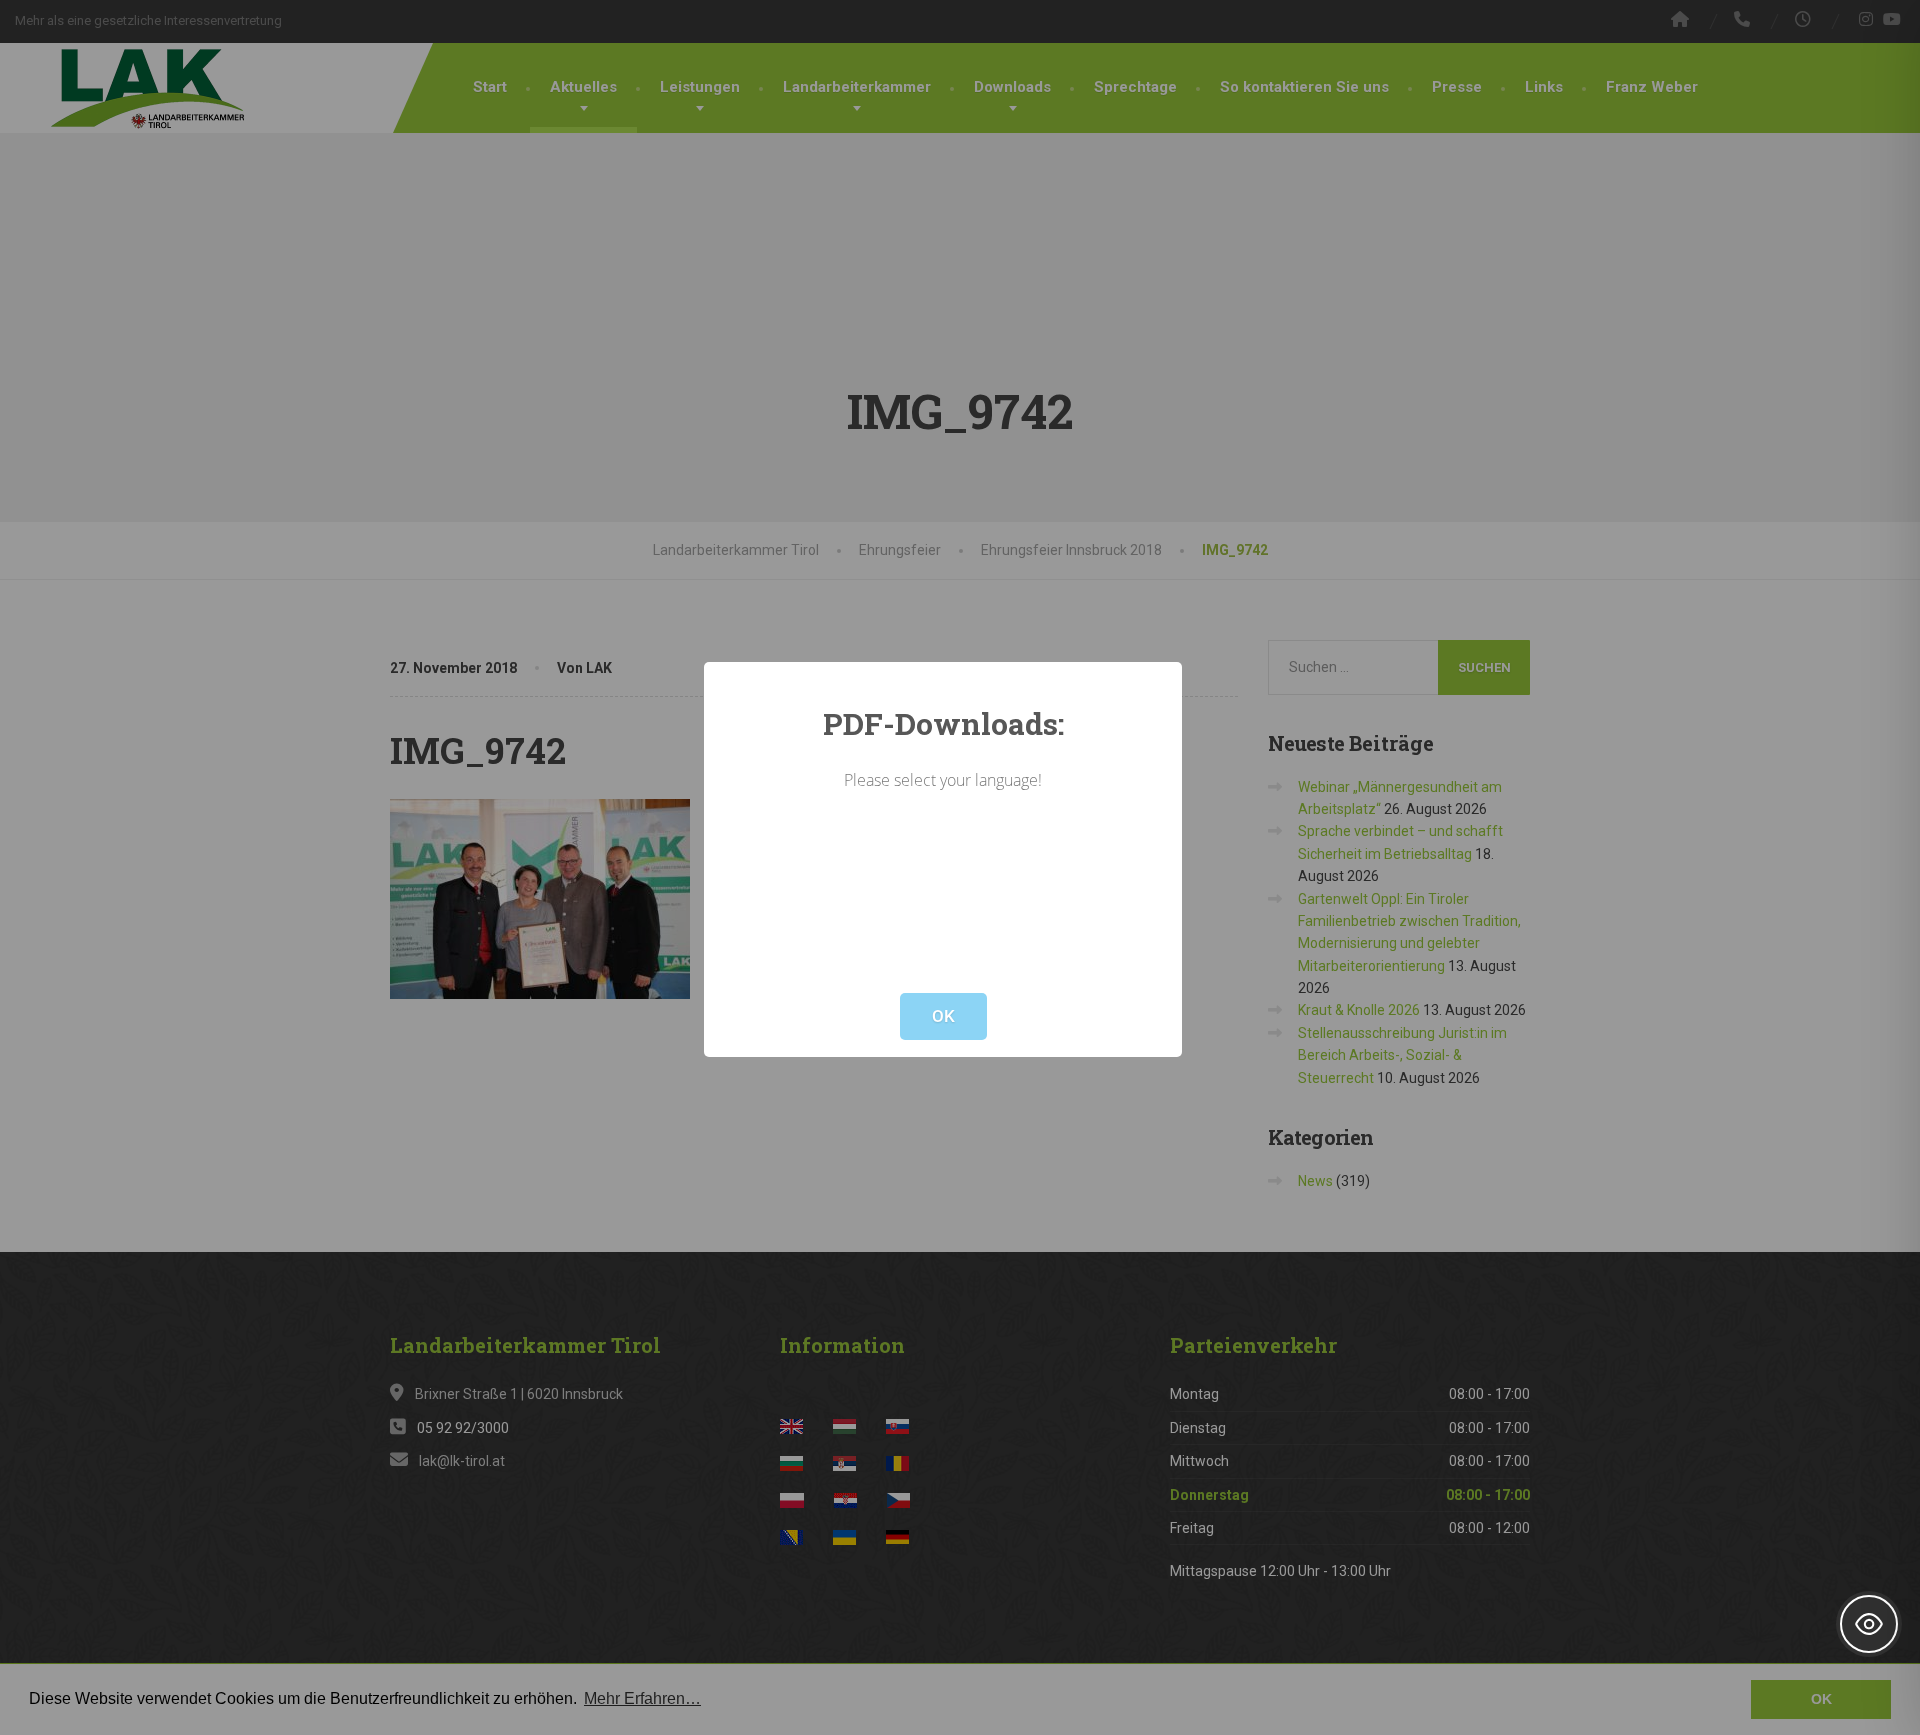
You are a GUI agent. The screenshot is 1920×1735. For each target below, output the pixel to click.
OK (943, 1016)
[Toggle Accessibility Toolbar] (1869, 1624)
